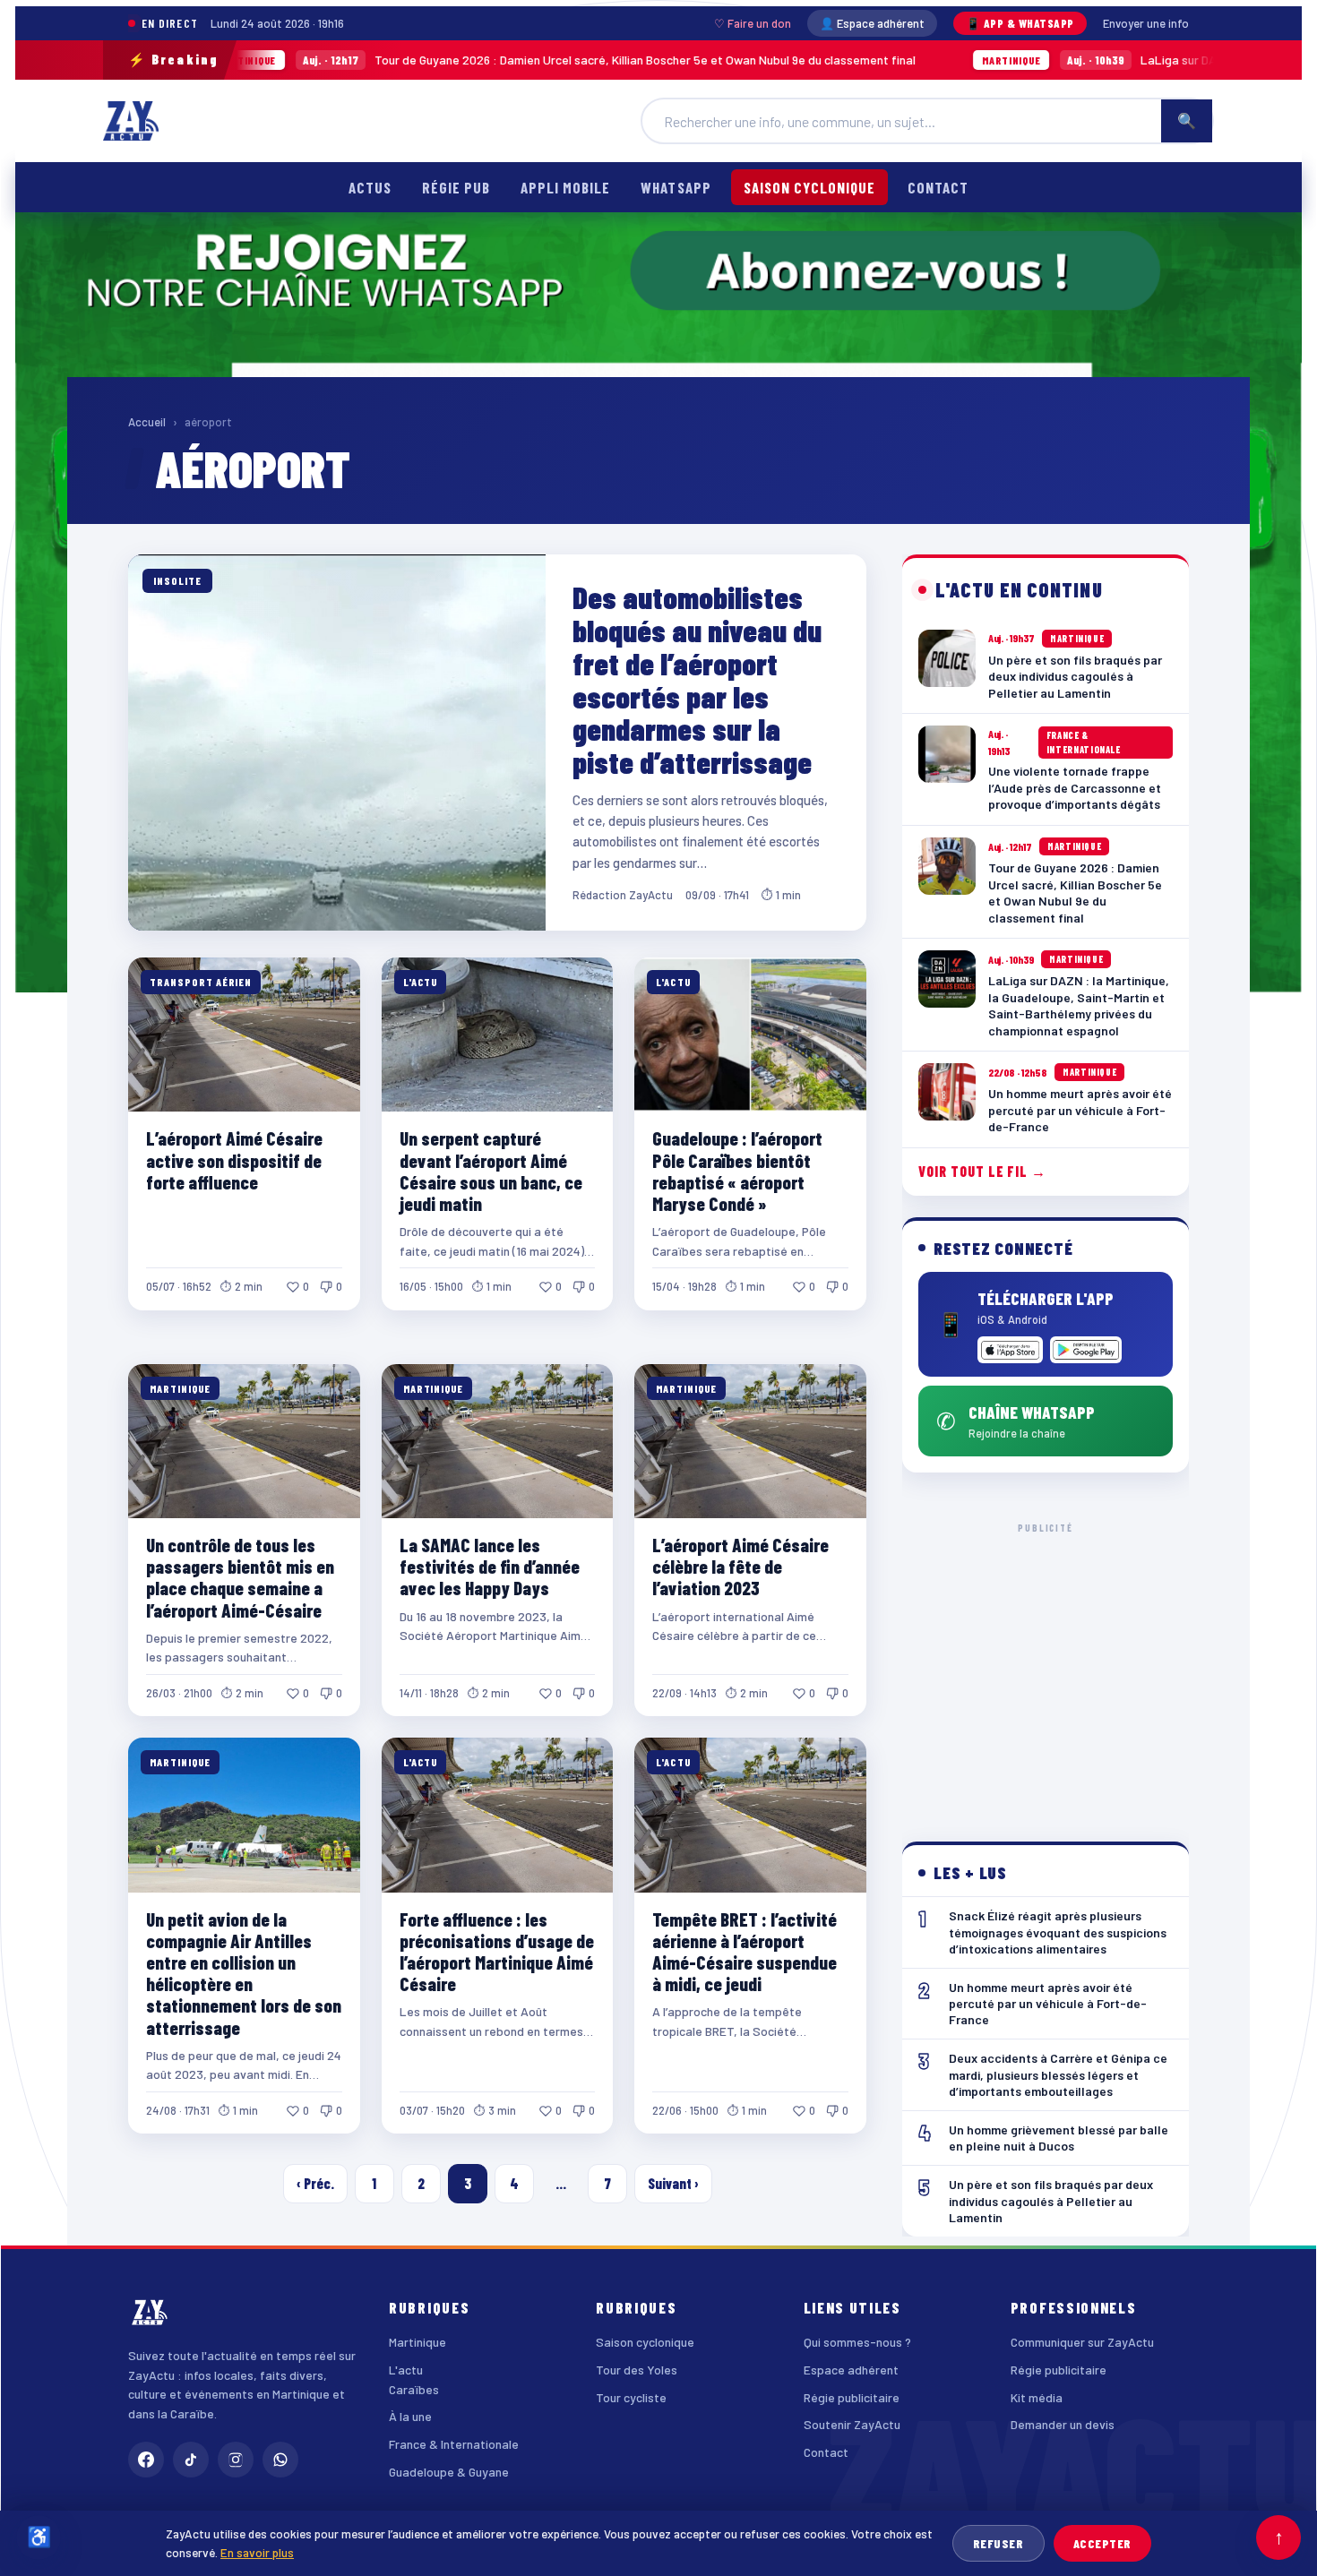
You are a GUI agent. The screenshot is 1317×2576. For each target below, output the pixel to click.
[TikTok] (191, 2460)
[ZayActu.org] (131, 121)
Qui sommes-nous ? (857, 2342)
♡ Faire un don (753, 23)
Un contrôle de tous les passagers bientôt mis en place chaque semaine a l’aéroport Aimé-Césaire (240, 1577)
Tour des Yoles (637, 2370)
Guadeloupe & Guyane (449, 2472)
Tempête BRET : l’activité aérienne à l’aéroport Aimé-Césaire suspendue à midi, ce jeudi (745, 1951)
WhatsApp (676, 187)
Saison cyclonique (809, 187)
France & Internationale (454, 2444)
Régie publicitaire (852, 2397)
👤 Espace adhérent (872, 23)
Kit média (1037, 2397)
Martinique (417, 2342)
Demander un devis (1063, 2424)
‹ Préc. (315, 2183)
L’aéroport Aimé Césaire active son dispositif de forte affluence (234, 1159)
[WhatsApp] (280, 2460)
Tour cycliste (631, 2397)
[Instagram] (236, 2460)
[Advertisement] (1046, 1668)
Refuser (999, 2543)
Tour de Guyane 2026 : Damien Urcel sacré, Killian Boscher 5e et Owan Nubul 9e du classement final (408, 60)
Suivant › (673, 2183)
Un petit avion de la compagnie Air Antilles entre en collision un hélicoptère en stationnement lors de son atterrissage (244, 1973)
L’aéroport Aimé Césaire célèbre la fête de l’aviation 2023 (740, 1566)
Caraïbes (414, 2389)
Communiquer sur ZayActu (1082, 2342)
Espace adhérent (851, 2370)
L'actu (406, 2370)
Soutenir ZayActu (852, 2424)
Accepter (1102, 2543)
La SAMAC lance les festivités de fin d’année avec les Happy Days (490, 1566)
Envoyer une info (1146, 23)
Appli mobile (565, 187)
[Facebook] (146, 2460)
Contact (938, 187)
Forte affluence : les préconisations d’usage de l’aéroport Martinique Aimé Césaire (497, 1951)
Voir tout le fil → (982, 1171)
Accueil (147, 422)
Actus (370, 187)
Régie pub (456, 187)
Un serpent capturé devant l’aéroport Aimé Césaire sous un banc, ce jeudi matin (491, 1170)
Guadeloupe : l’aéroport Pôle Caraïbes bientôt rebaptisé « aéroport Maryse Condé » (737, 1170)
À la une (410, 2416)
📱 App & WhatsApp (1020, 23)
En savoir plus (257, 2552)
